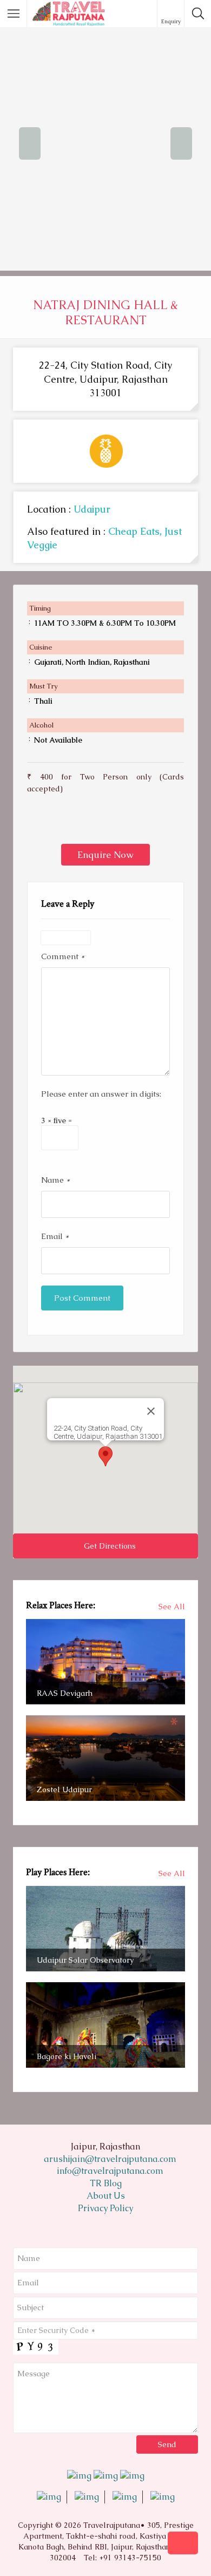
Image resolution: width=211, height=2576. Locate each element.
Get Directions (109, 1546)
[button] (105, 1456)
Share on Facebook (39, 819)
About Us (106, 2196)
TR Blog (106, 2183)
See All (172, 1607)
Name (55, 1180)
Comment (63, 956)
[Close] (151, 1411)
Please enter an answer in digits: (101, 1094)
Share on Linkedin (91, 819)
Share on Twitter (65, 819)
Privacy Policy (105, 2208)
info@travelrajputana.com (109, 2171)
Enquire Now (105, 855)
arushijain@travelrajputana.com (109, 2159)
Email (55, 1236)
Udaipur (92, 509)
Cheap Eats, (136, 531)
